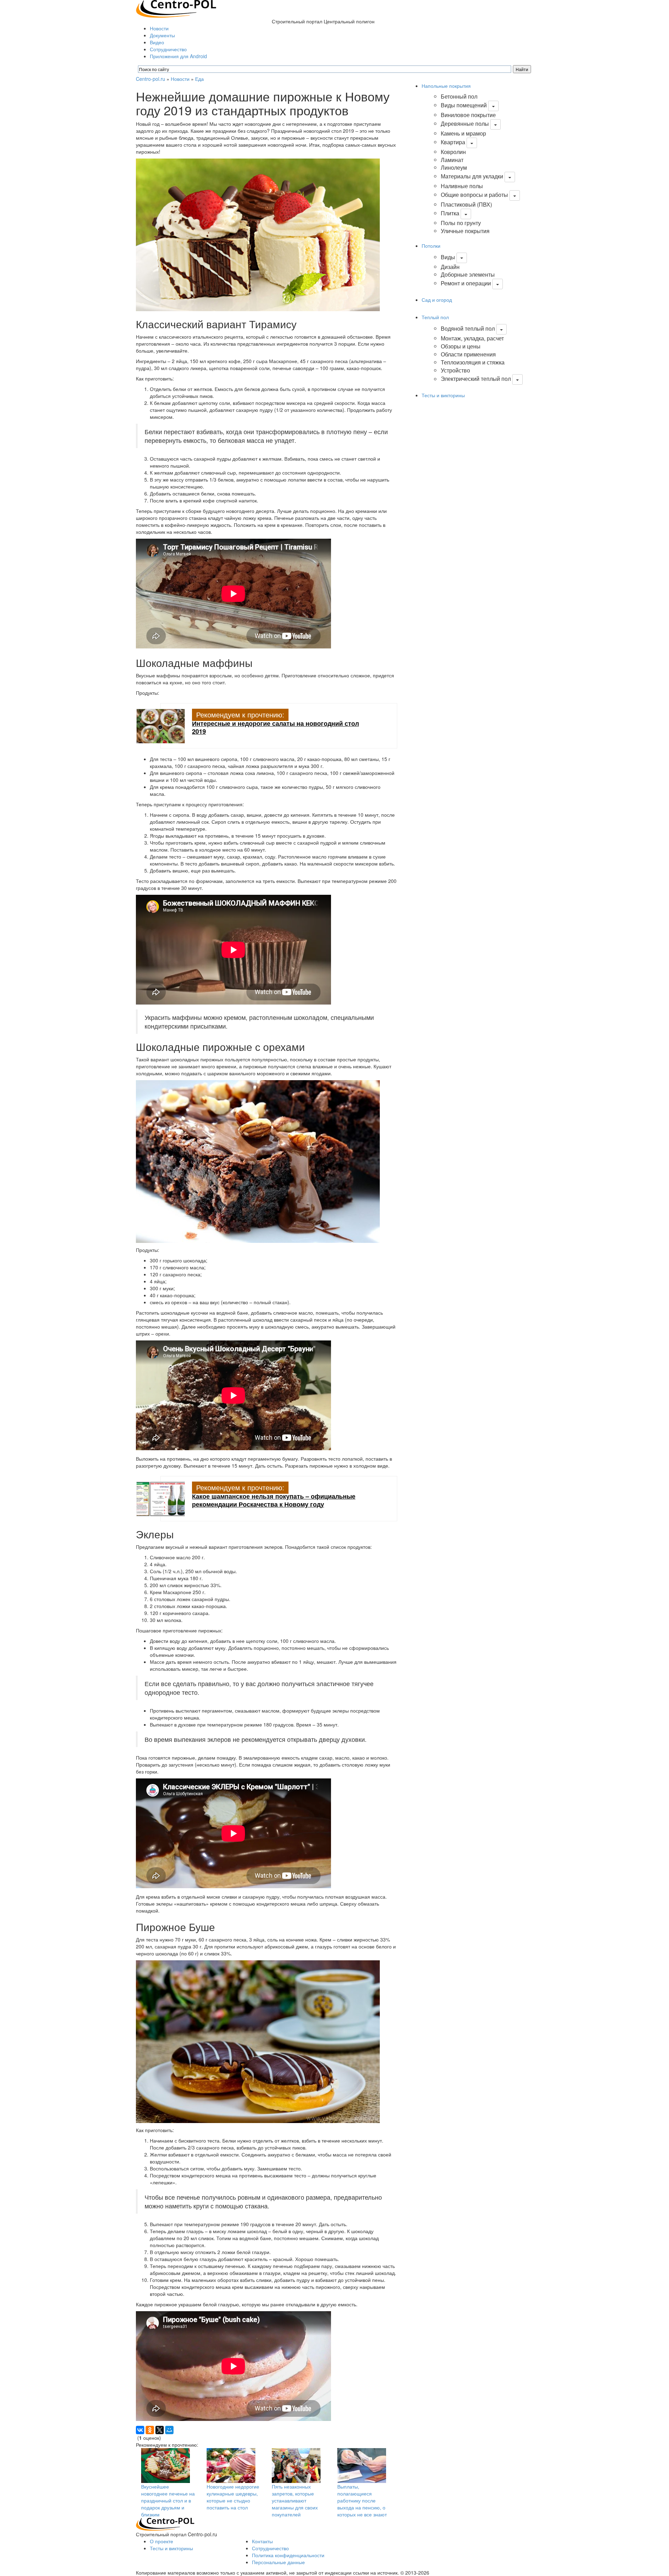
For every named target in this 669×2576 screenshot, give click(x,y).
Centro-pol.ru (151, 79)
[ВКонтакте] (140, 2430)
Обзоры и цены (461, 346)
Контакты (262, 2541)
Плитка (450, 213)
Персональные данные (278, 2562)
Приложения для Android (178, 56)
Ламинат (452, 160)
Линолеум (454, 167)
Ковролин (453, 152)
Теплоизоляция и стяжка (473, 362)
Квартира (453, 142)
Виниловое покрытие (468, 115)
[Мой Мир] (169, 2430)
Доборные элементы (468, 274)
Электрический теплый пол (476, 379)
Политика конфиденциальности (288, 2555)
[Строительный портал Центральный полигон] (176, 8)
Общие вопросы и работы (474, 195)
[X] (160, 2430)
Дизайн (450, 267)
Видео (157, 42)
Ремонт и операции (466, 283)
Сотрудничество (168, 49)
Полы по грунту (461, 223)
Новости (159, 28)
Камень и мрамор (463, 133)
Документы (162, 35)
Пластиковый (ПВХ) (466, 204)
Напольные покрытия (446, 86)
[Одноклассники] (150, 2430)
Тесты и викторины (443, 395)
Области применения (468, 354)
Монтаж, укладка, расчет (472, 338)
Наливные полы (462, 186)
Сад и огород (437, 300)
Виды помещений (464, 105)
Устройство (455, 370)
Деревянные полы (465, 124)
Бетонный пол (459, 96)
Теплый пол (435, 317)
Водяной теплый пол (468, 328)
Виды (448, 257)
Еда (199, 79)
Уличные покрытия (465, 231)
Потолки (431, 246)
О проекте (162, 2541)
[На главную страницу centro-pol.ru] (165, 2524)
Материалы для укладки (472, 176)
